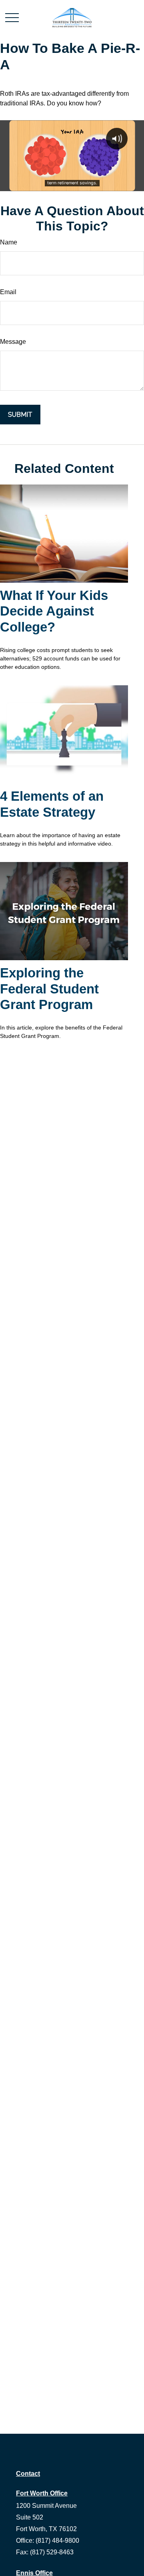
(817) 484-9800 (57, 2541)
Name (9, 242)
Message (13, 342)
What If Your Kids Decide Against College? (54, 611)
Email (8, 292)
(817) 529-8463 (52, 2552)
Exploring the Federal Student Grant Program (49, 989)
